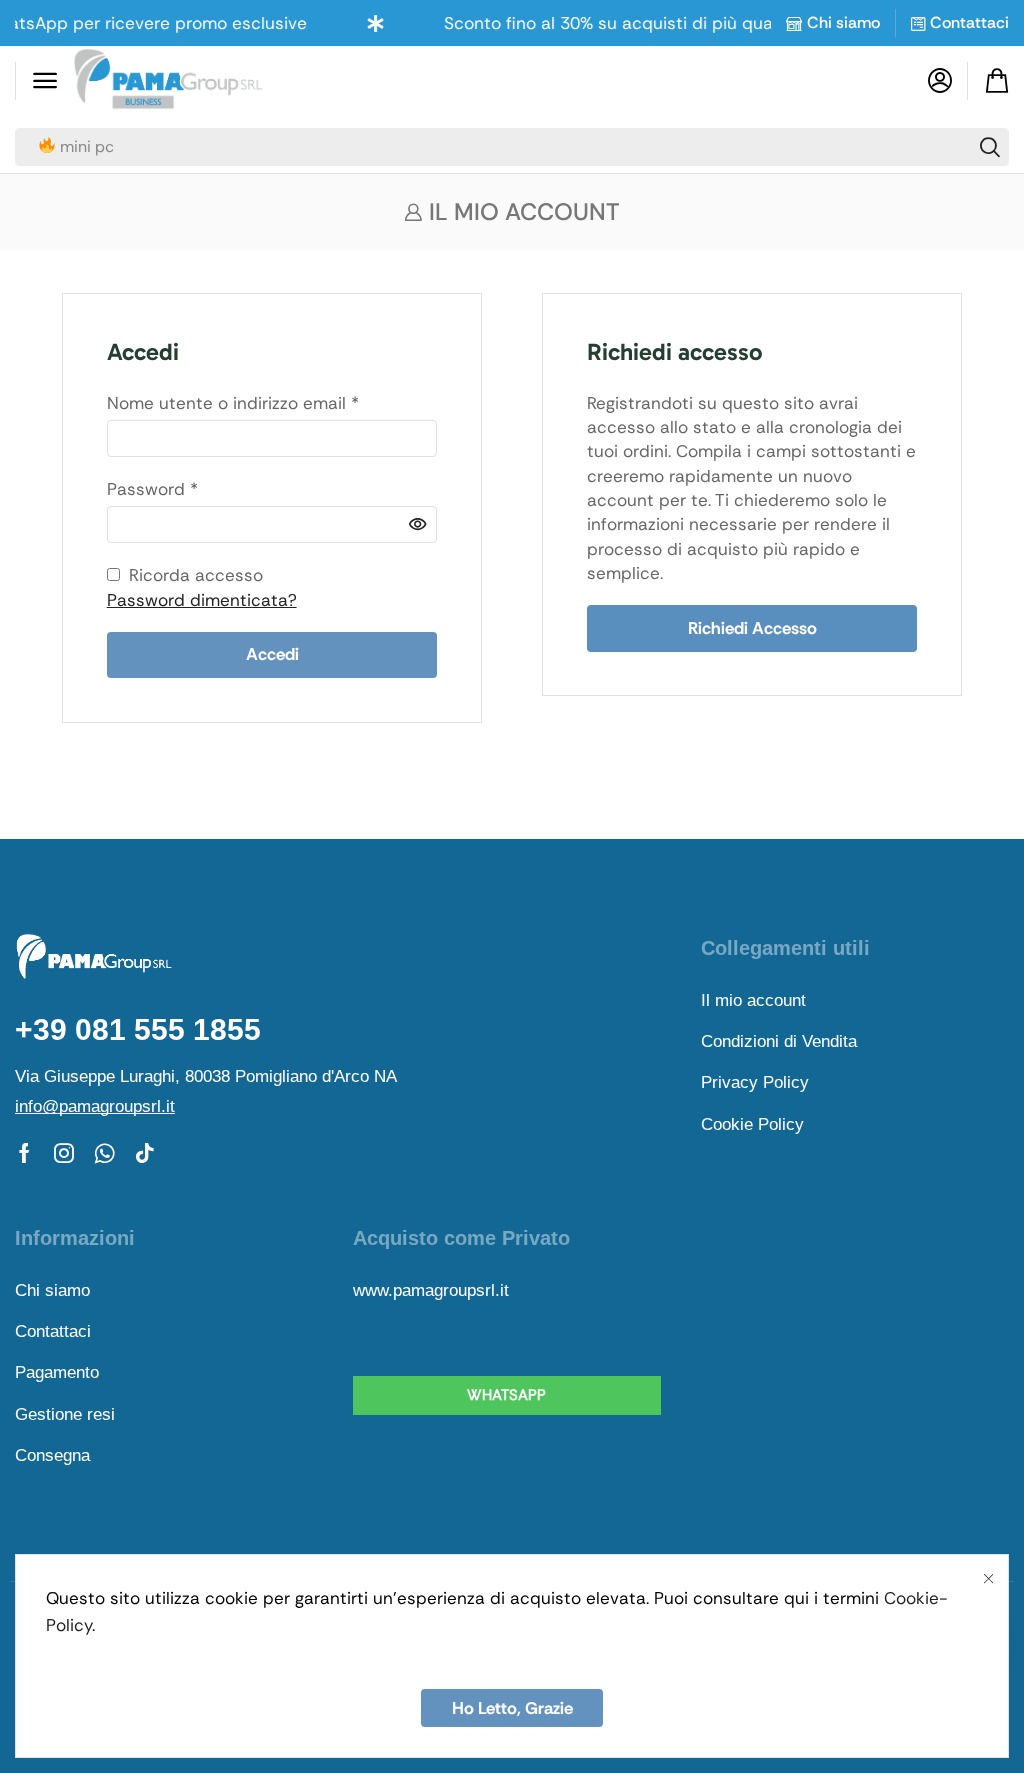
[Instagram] (64, 1153)
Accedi (272, 654)
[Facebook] (24, 1153)
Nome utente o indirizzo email (233, 402)
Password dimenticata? (202, 600)
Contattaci (969, 22)
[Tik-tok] (145, 1153)
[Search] (990, 147)
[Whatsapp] (104, 1153)
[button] (45, 81)
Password (152, 488)
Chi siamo (843, 22)
